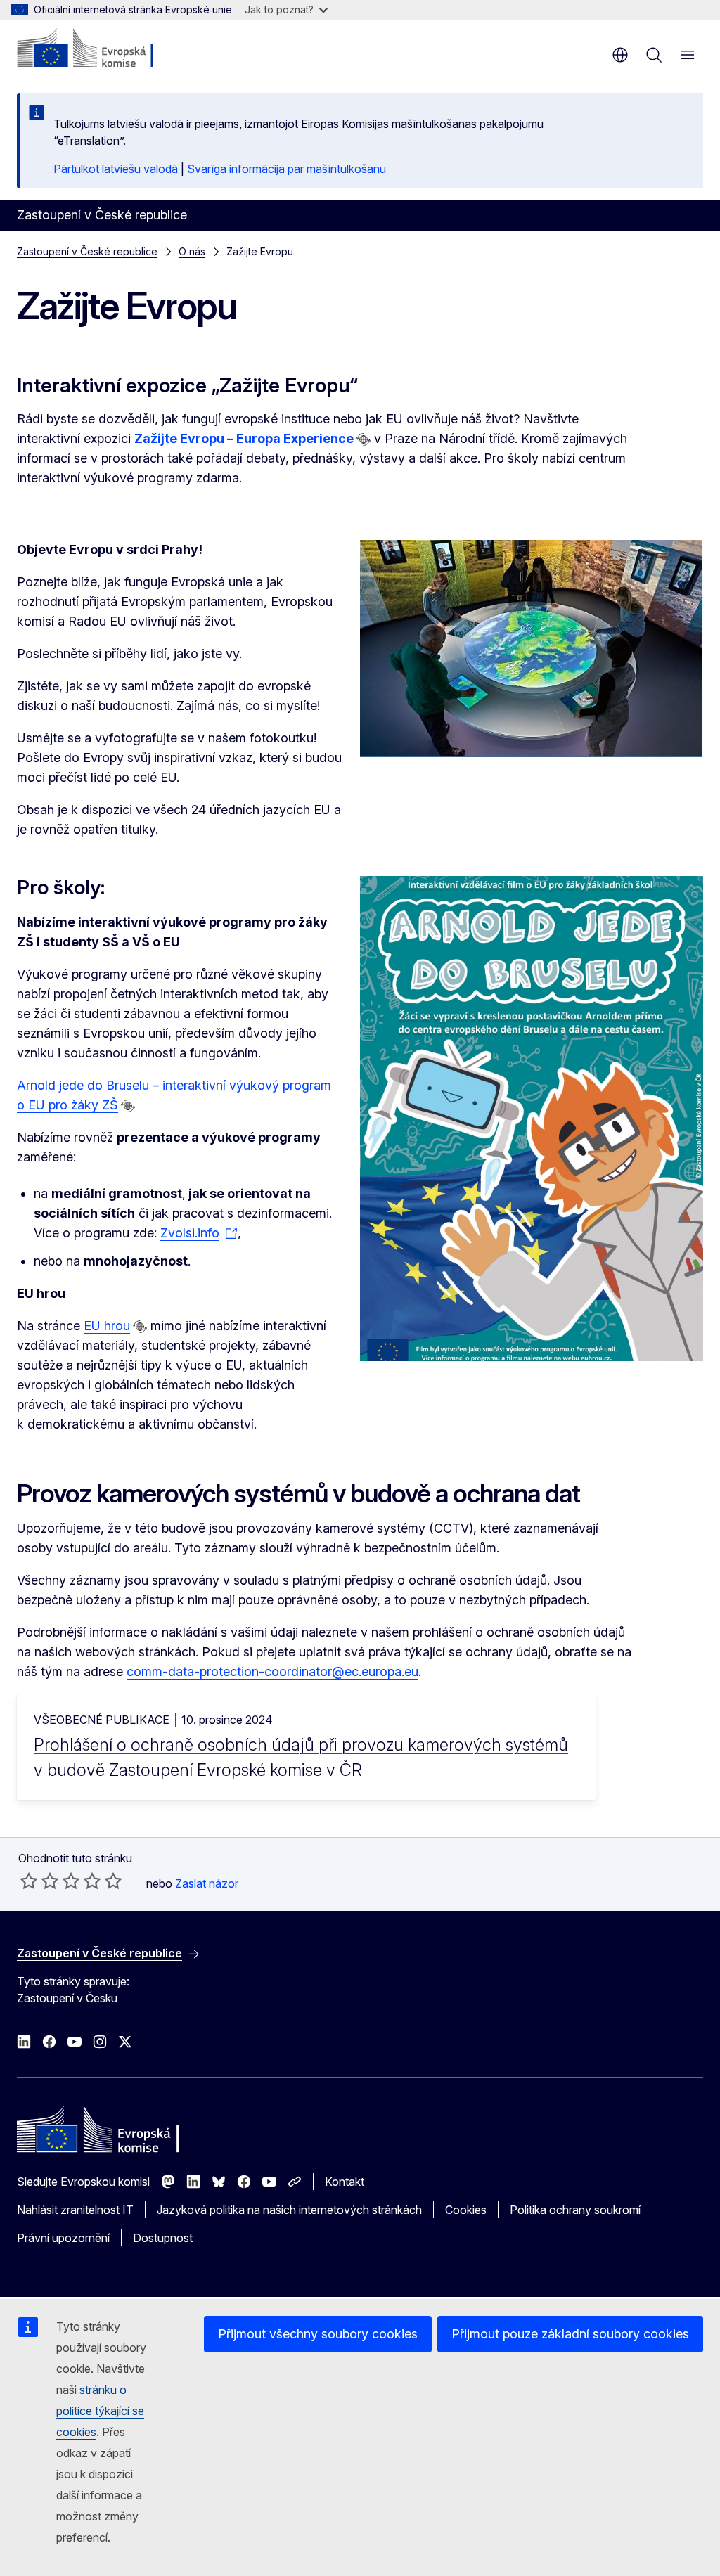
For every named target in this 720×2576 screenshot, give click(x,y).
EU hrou (107, 1326)
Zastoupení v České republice (87, 251)
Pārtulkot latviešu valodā (116, 169)
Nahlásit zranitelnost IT (75, 2210)
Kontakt (345, 2182)
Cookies (466, 2210)
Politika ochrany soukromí (575, 2210)
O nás (192, 251)
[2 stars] (39, 1881)
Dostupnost (163, 2238)
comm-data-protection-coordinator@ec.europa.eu (272, 1672)
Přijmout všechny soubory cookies (318, 2334)
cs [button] (620, 55)
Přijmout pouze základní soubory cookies (570, 2334)
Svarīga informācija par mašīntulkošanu (287, 169)
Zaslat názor (207, 1883)
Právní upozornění (63, 2238)
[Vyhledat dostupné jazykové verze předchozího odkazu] (364, 439)
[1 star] (29, 1881)
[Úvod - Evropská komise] (102, 49)
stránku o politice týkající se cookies (100, 2411)
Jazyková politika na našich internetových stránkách (289, 2210)
